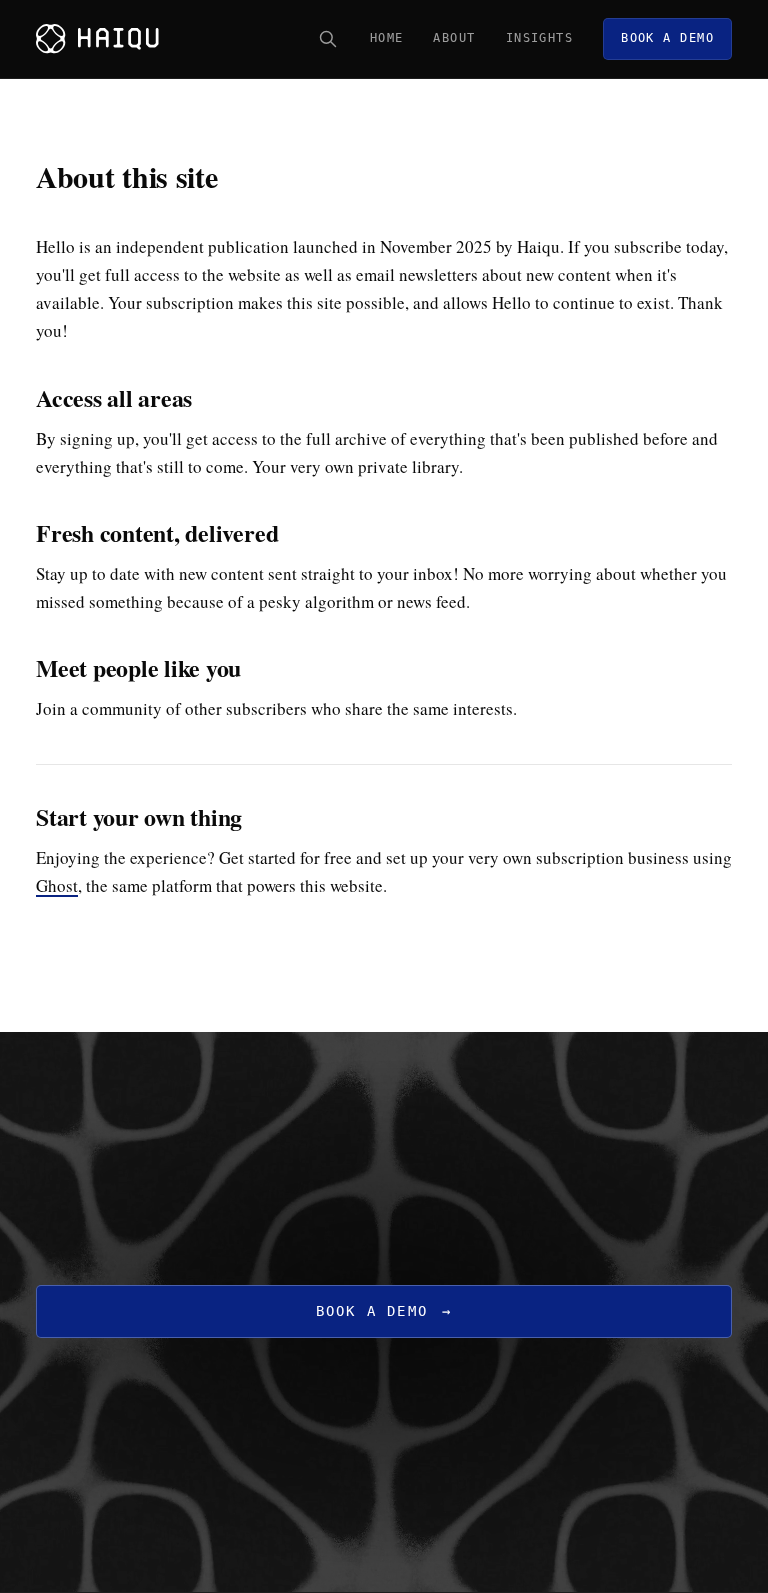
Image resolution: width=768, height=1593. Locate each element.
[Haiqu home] (97, 39)
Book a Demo (384, 1311)
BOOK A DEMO (667, 38)
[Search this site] (328, 39)
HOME (387, 38)
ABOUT (454, 38)
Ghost (57, 885)
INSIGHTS (540, 38)
